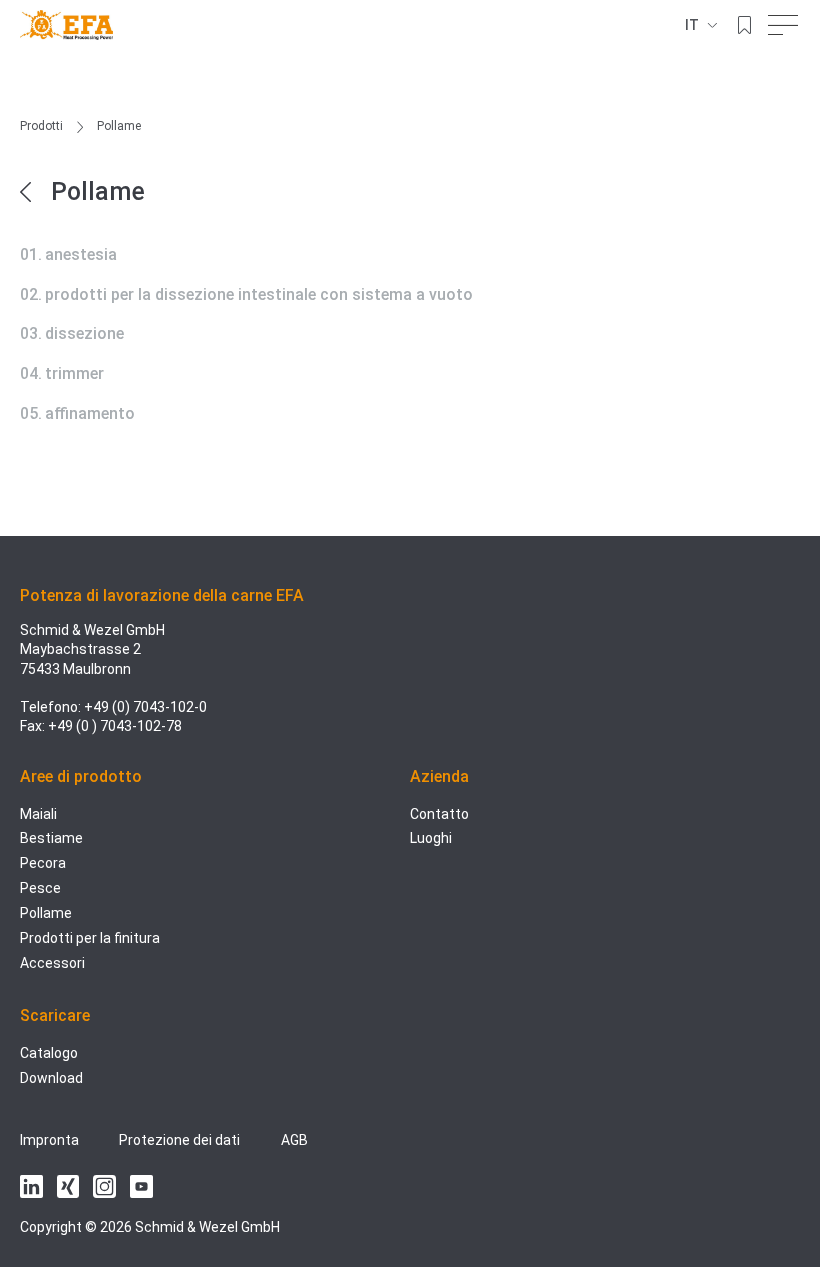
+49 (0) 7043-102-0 (145, 707)
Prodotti (41, 126)
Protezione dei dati (179, 1140)
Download (51, 1078)
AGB (294, 1140)
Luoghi (431, 838)
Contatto (439, 814)
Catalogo (49, 1053)
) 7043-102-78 (137, 726)
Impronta (49, 1140)
